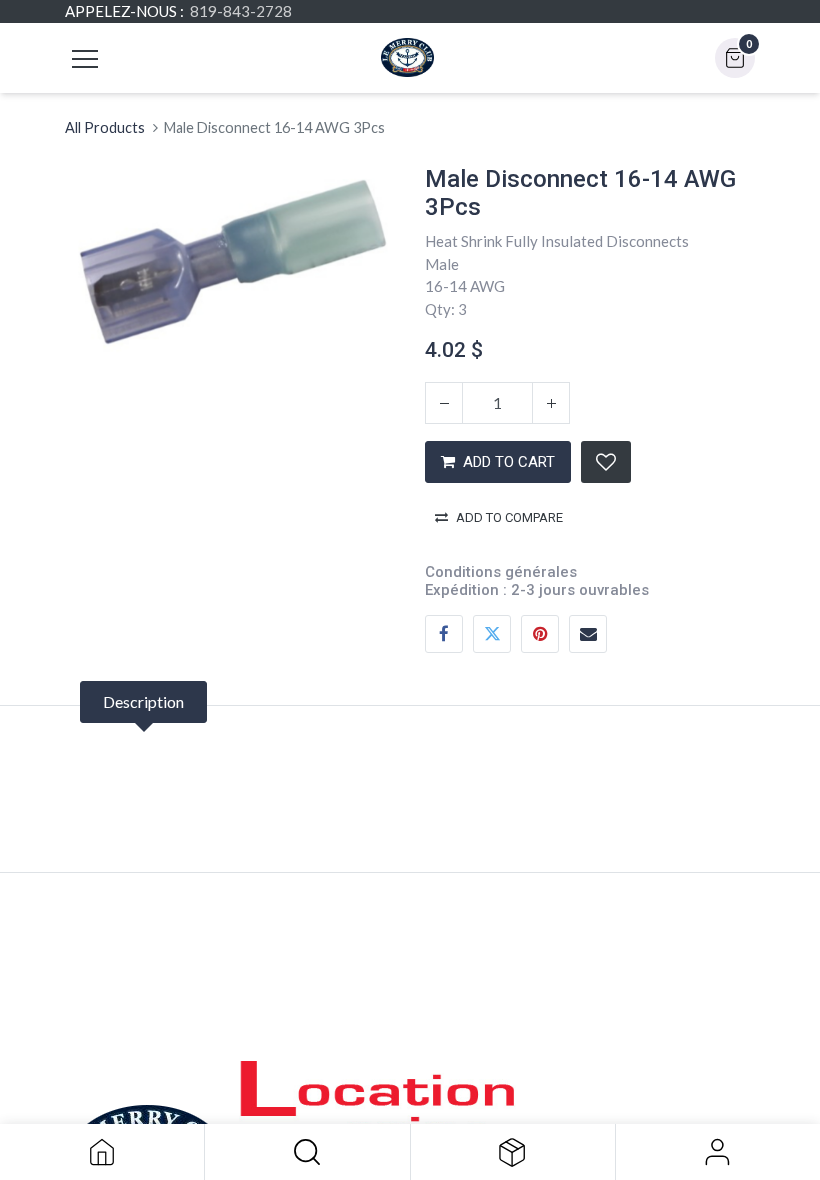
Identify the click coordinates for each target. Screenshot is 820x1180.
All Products (105, 127)
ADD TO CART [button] (509, 462)
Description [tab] (143, 701)
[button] (307, 1152)
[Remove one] (444, 403)
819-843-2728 (241, 11)
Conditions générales (501, 572)
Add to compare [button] (509, 517)
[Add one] (551, 403)
